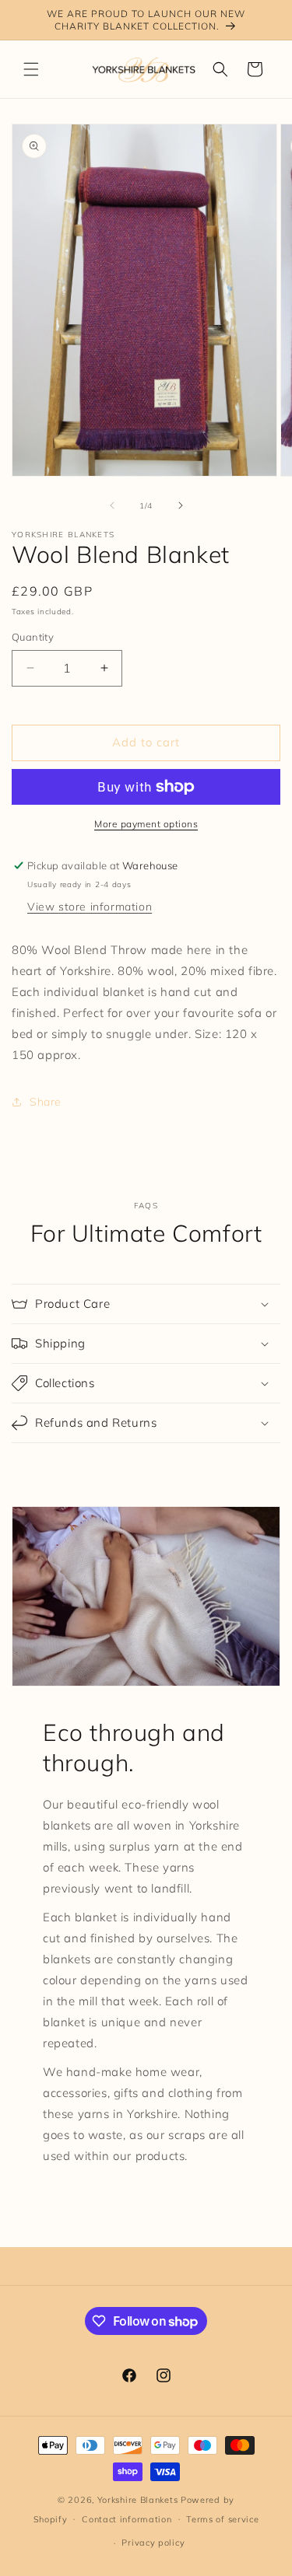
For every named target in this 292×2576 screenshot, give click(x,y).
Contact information (127, 2519)
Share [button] (46, 1102)
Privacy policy (153, 2543)
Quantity (33, 637)
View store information (90, 907)
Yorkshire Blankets (138, 2500)
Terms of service (222, 2519)
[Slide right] (181, 505)
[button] (31, 69)
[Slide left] (112, 505)
